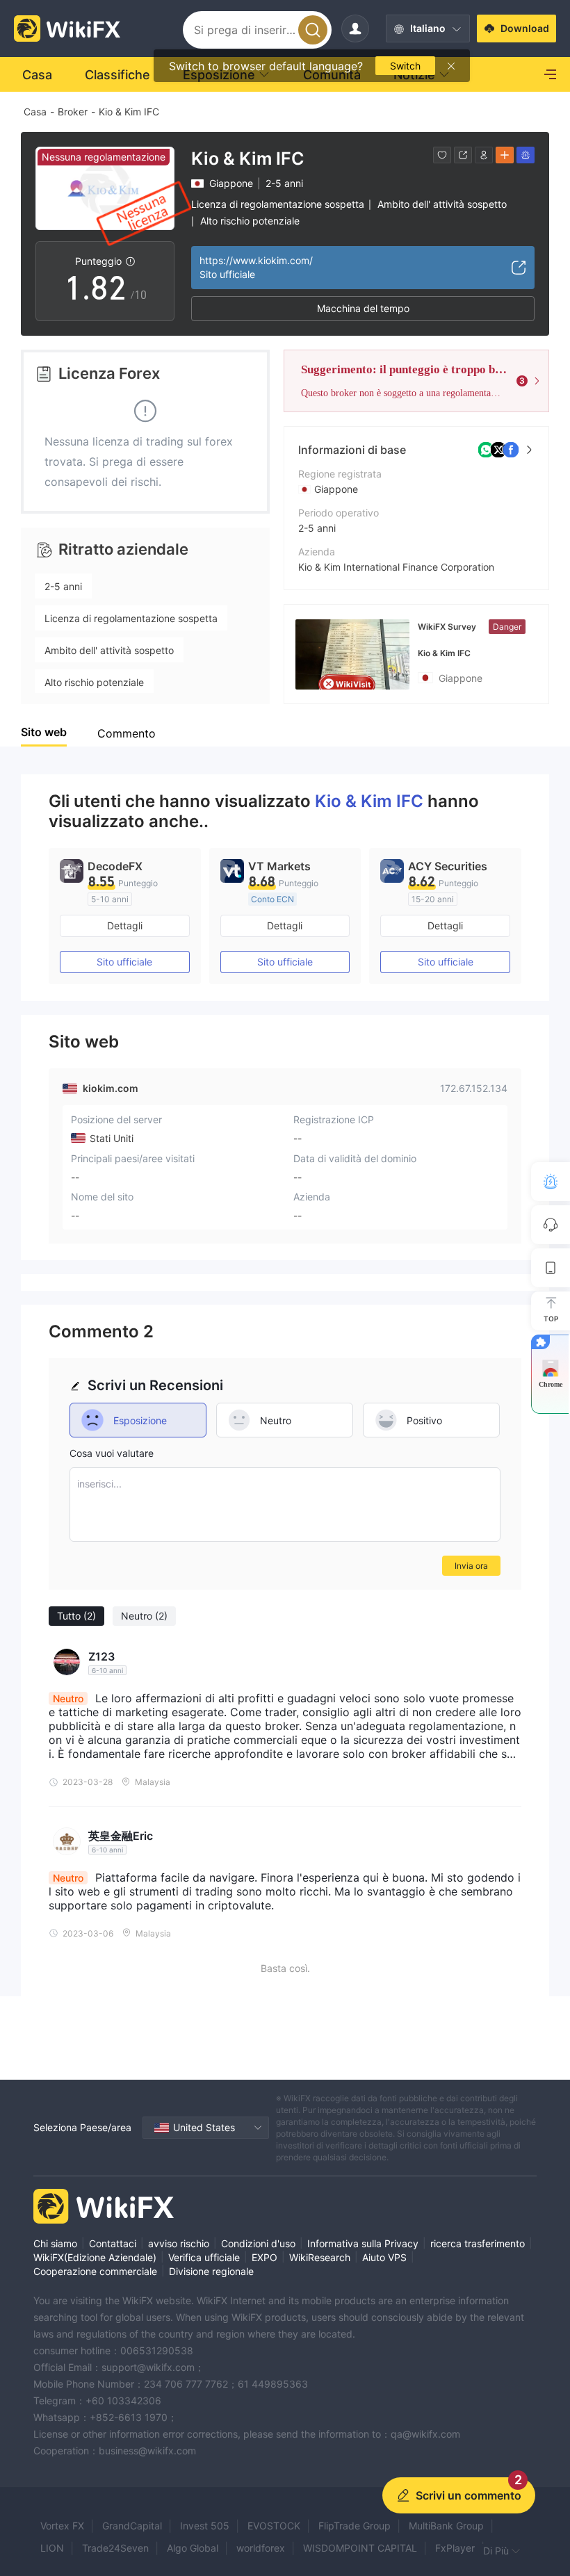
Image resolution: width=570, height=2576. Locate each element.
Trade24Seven (115, 2548)
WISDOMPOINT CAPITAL (360, 2548)
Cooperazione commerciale (95, 2271)
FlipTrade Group (355, 2526)
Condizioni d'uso (258, 2243)
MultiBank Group (446, 2526)
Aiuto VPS (384, 2257)
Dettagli (125, 926)
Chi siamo (55, 2243)
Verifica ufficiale (204, 2257)
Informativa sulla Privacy (363, 2243)
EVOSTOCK (274, 2526)
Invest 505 (205, 2526)
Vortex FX (62, 2526)
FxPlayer (455, 2548)
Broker (73, 112)
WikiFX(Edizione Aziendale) (95, 2257)
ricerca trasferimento (478, 2243)
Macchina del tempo (363, 308)
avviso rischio (179, 2243)
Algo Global (193, 2548)
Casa (35, 112)
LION (52, 2548)
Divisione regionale (211, 2271)
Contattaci (113, 2243)
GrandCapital (132, 2526)
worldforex (261, 2548)
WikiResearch (320, 2257)
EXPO (264, 2257)
